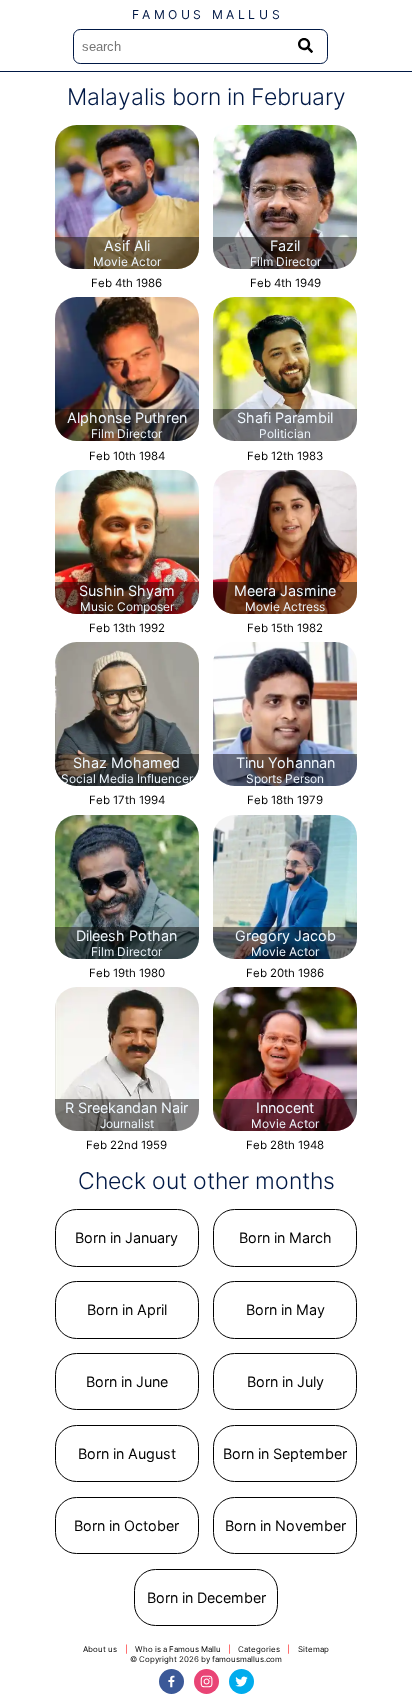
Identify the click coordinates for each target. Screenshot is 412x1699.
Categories (259, 1649)
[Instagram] (206, 1681)
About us (100, 1649)
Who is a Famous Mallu (178, 1649)
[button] (127, 1238)
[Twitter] (241, 1681)
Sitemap (313, 1649)
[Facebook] (171, 1681)
